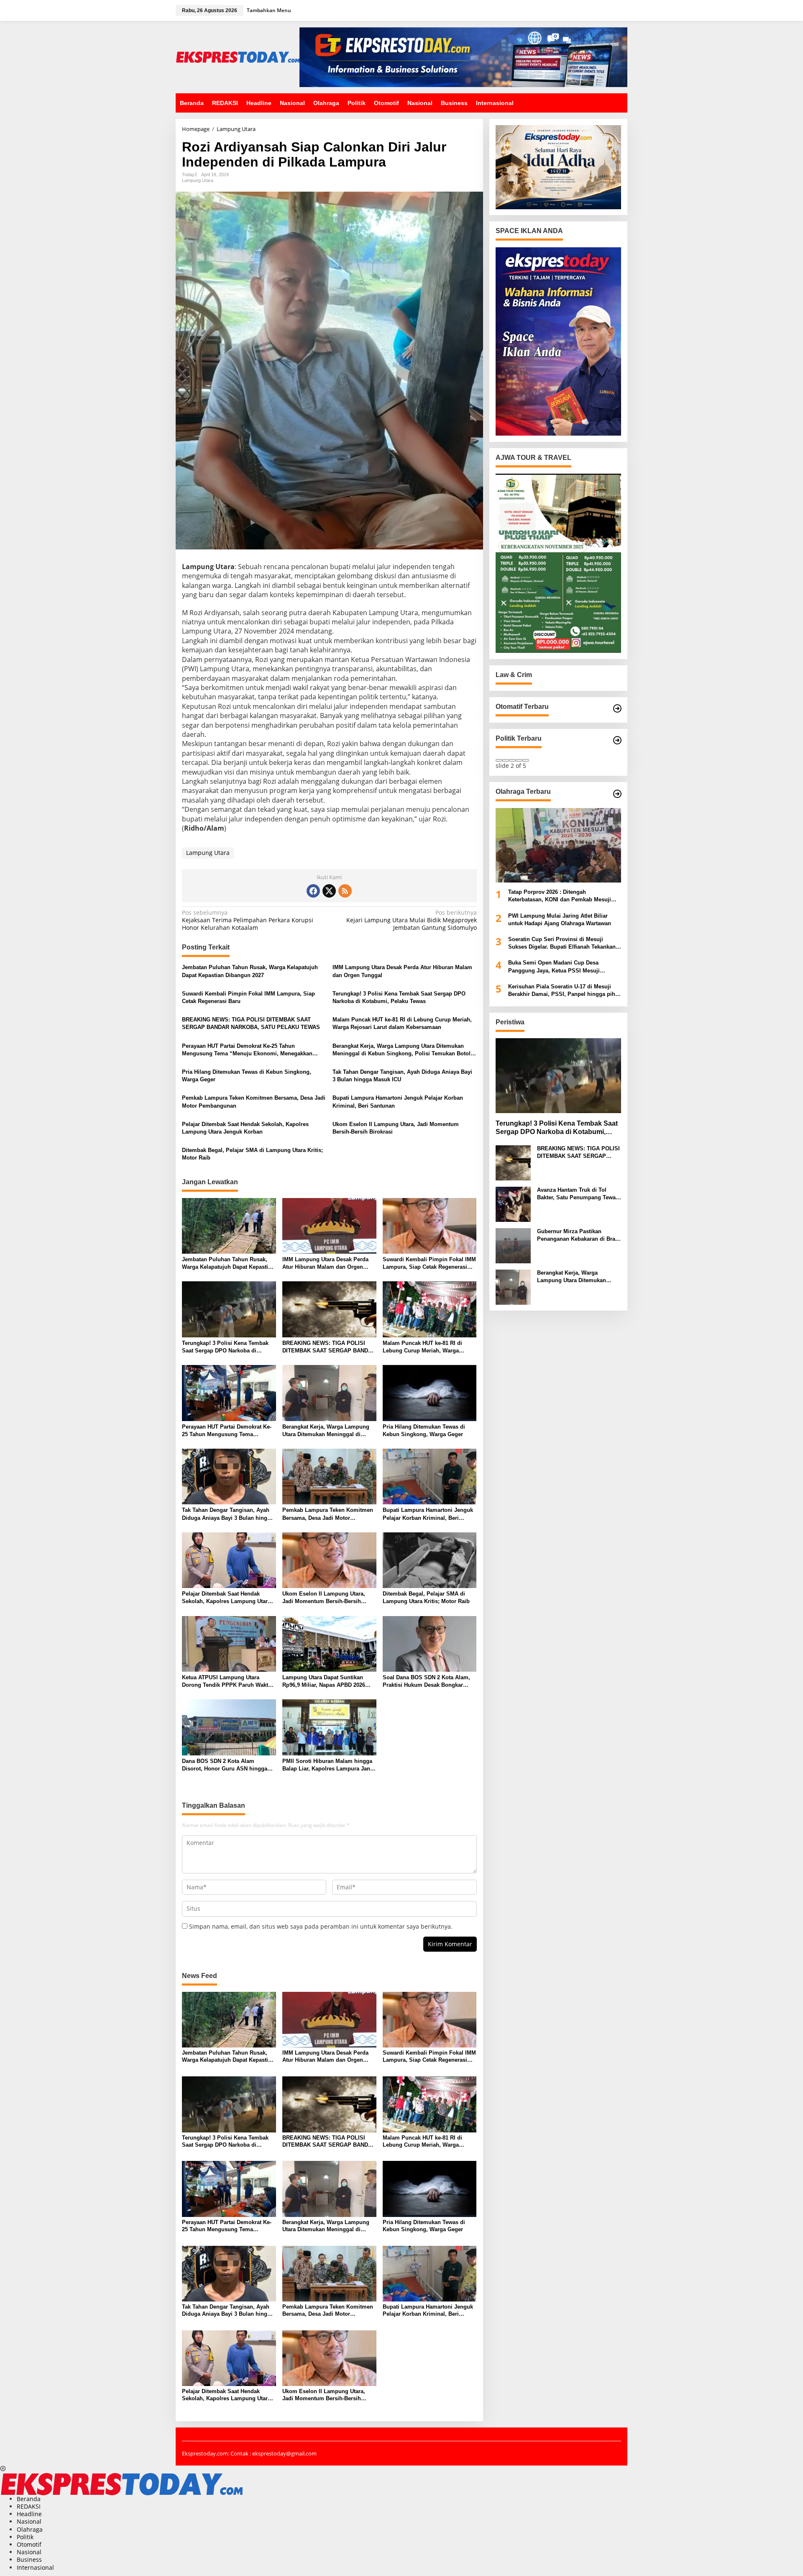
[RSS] (345, 891)
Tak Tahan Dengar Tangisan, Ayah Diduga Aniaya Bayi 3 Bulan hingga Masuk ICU (402, 1076)
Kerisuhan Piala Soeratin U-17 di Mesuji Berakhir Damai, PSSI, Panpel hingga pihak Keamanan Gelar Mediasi (565, 991)
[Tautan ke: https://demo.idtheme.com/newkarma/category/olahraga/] (617, 794)
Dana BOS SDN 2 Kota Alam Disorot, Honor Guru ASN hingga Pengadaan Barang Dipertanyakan (226, 1765)
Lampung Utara (198, 180)
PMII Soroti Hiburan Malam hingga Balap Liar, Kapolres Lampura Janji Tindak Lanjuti (328, 1765)
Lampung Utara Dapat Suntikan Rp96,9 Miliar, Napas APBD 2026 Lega (324, 1682)
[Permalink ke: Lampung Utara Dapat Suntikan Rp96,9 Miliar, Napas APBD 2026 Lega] (329, 1643)
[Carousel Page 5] (526, 760)
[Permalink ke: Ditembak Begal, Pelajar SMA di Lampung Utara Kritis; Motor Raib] (430, 1560)
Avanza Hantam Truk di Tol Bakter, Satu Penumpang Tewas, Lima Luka (579, 1194)
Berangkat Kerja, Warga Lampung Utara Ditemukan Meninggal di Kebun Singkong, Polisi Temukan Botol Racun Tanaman (401, 1050)
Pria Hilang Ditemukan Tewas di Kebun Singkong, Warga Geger (247, 1076)
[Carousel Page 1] (499, 760)
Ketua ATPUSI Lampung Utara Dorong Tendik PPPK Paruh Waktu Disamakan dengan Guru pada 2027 (228, 1682)
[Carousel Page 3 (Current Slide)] (512, 760)
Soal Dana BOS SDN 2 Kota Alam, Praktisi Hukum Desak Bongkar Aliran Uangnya (426, 1682)
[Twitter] (329, 891)
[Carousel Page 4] (519, 760)
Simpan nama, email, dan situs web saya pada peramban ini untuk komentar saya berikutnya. (321, 1926)
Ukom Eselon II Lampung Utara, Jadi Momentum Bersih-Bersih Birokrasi (396, 1128)
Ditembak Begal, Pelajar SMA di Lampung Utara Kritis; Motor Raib (252, 1154)
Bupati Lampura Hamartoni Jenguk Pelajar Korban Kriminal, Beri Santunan (398, 1102)
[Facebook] (313, 891)
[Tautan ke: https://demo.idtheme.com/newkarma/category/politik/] (617, 740)
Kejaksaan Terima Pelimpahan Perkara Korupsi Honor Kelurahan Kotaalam (248, 920)
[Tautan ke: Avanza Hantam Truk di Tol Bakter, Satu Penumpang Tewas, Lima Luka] (513, 1203)
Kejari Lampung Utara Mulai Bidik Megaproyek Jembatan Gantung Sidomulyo (411, 920)
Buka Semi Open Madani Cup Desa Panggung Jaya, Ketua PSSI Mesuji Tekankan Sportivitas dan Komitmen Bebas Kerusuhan (564, 967)
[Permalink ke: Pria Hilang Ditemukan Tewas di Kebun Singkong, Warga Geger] (430, 1393)
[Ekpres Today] (238, 56)
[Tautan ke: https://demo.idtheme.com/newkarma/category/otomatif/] (617, 708)
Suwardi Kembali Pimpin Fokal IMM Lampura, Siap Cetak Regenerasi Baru (248, 997)
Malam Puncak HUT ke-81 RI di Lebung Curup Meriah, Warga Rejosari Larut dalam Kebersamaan (402, 1023)
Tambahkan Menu (269, 10)
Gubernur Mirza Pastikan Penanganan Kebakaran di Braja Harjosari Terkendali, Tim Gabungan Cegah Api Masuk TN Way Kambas (578, 1236)
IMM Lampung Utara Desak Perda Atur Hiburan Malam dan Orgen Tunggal (402, 971)
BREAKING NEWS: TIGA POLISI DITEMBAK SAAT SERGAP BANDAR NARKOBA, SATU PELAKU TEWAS (251, 1023)
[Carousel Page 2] (506, 760)
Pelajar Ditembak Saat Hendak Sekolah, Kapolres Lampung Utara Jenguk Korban (245, 1128)
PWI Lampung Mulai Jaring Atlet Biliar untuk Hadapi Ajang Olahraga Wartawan (560, 920)
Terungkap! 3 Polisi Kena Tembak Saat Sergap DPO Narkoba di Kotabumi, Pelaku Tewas (399, 997)
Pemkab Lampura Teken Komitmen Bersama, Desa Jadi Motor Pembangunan (254, 1102)
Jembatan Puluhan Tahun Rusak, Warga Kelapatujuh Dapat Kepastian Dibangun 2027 (250, 971)
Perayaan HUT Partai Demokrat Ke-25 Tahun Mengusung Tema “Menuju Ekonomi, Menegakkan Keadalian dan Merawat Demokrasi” (247, 1050)
